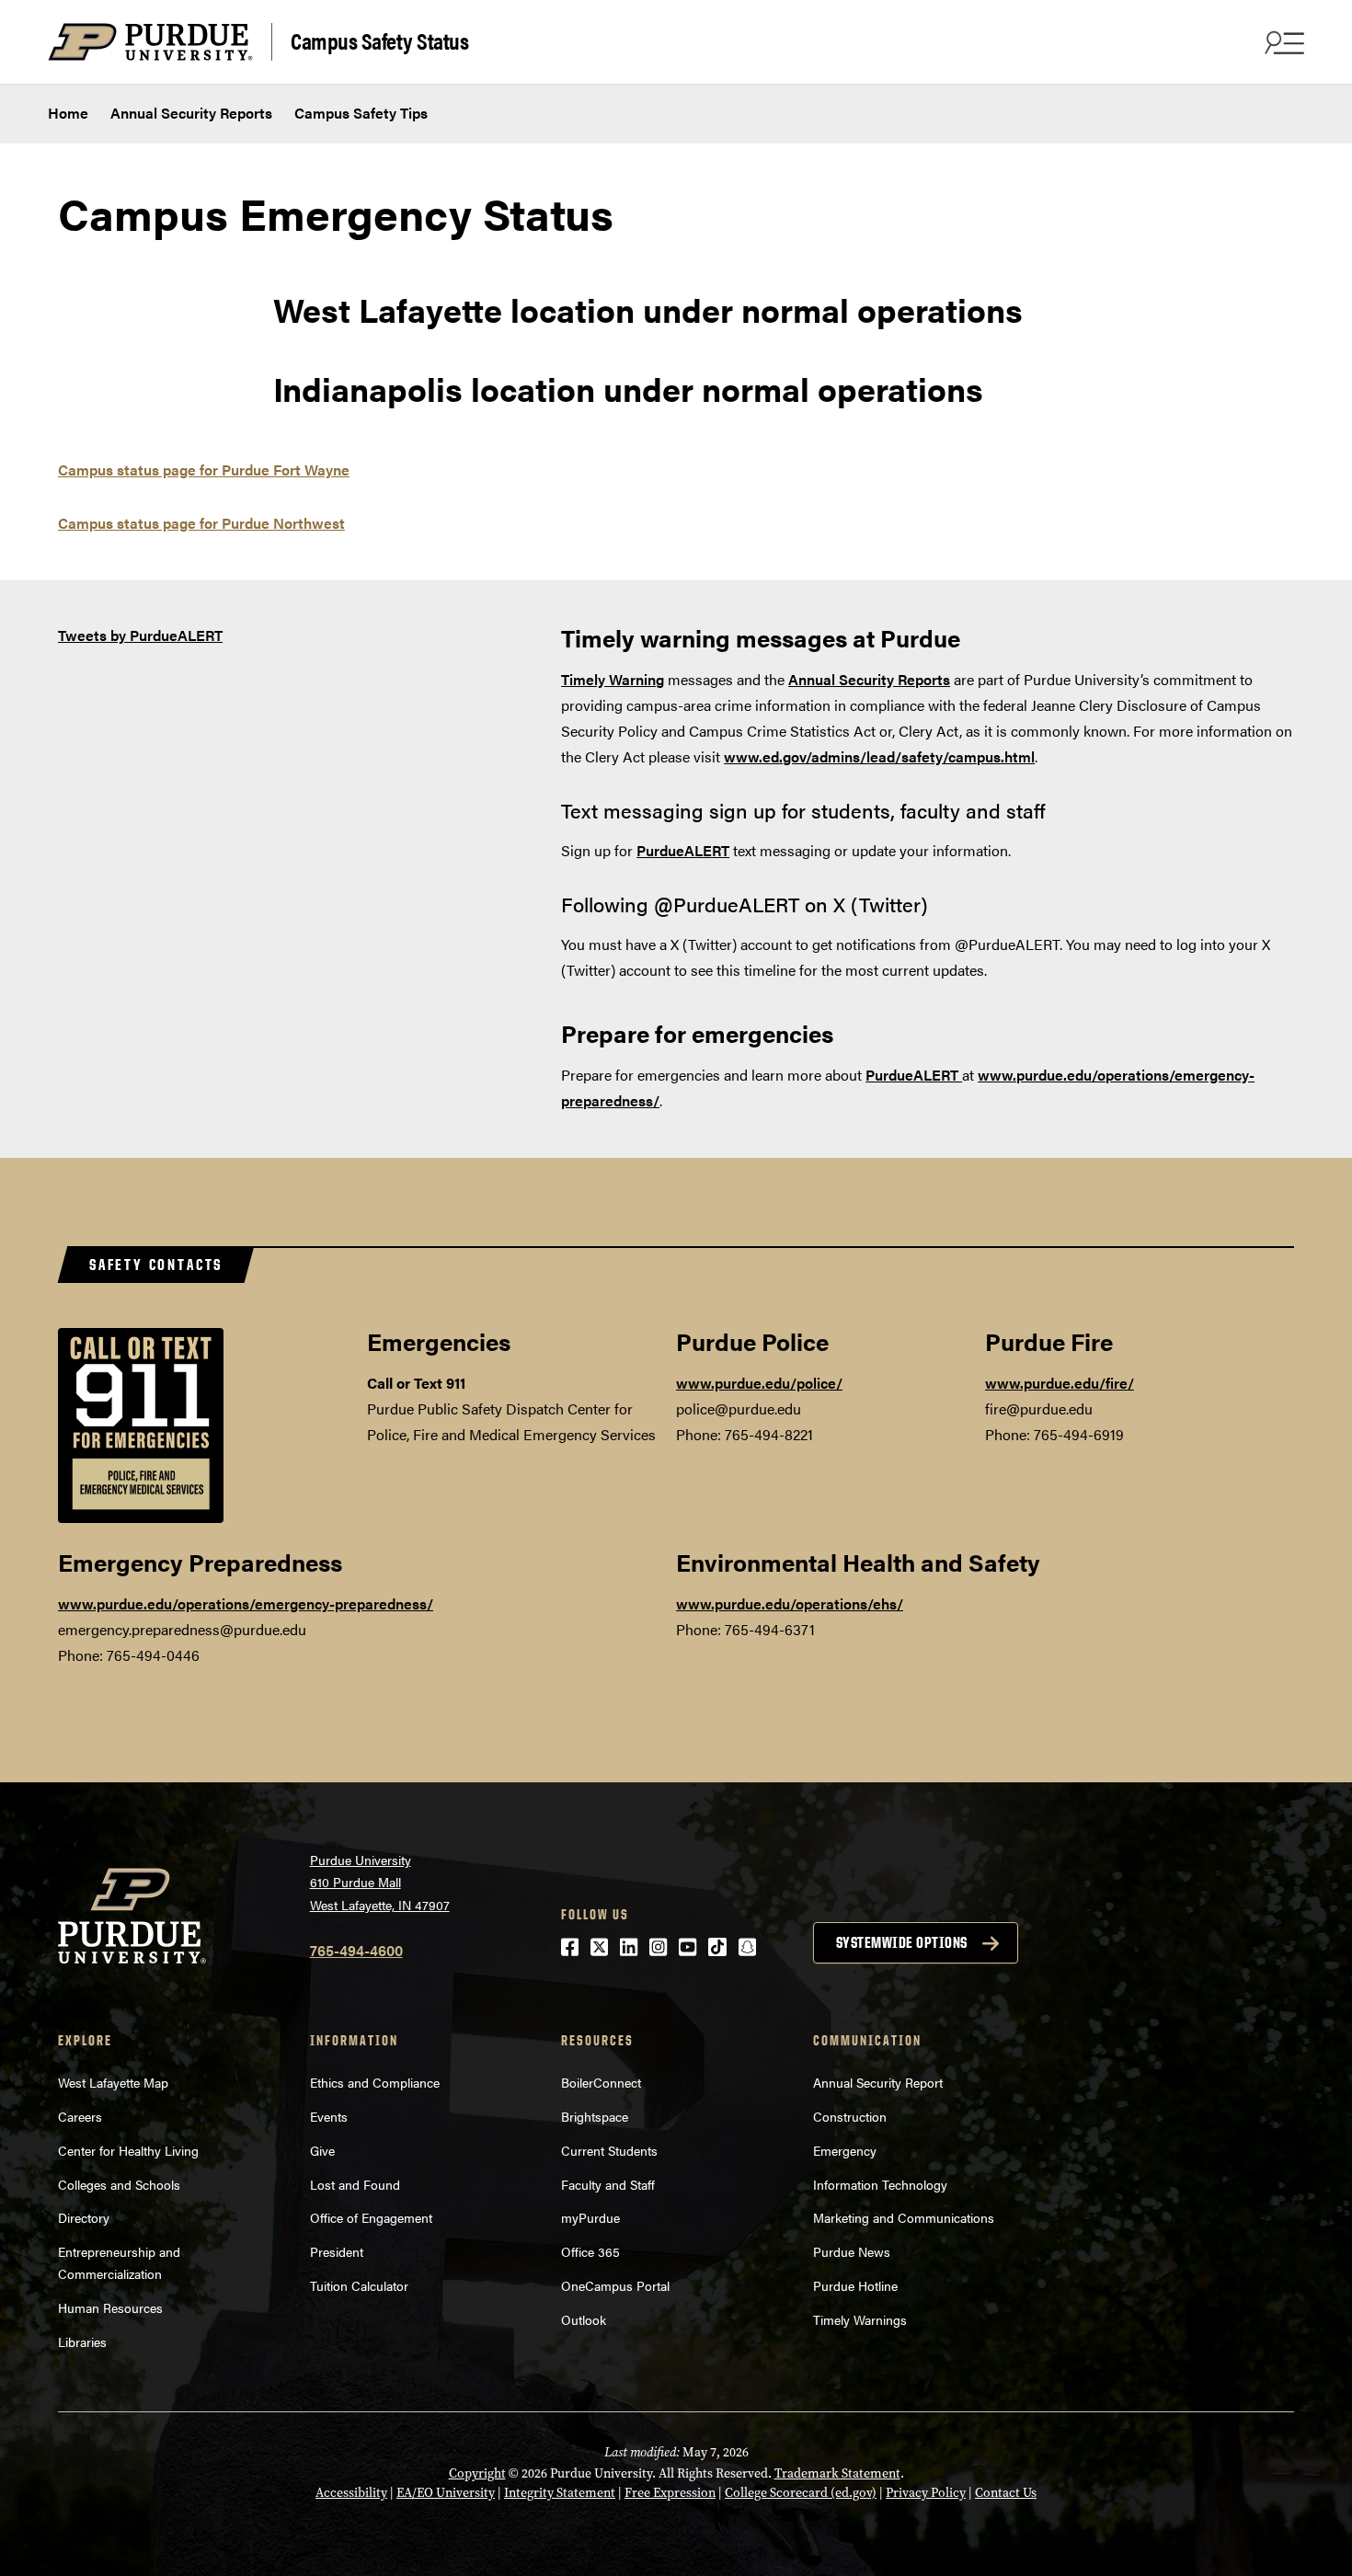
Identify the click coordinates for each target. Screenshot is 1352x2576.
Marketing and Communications (904, 2217)
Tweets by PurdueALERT (140, 635)
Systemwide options (902, 1942)
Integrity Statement (560, 2493)
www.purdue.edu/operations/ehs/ (790, 1603)
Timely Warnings (860, 2319)
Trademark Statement (837, 2473)
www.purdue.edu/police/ (759, 1383)
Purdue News (852, 2251)
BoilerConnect (601, 2082)
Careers (80, 2116)
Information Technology (880, 2184)
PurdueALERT (914, 1075)
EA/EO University (446, 2493)
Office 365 (590, 2251)
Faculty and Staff (608, 2184)
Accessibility (351, 2493)
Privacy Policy (926, 2493)
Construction (850, 2116)
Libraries (82, 2341)
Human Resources (110, 2307)
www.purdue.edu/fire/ (1060, 1383)
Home (68, 113)
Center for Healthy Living (128, 2150)
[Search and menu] (1282, 42)
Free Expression (670, 2493)
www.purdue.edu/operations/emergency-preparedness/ (246, 1603)
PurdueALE (674, 850)
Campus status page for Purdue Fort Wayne (204, 469)
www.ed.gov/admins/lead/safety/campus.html (879, 756)
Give (322, 2150)
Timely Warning (613, 679)
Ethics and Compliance (375, 2082)
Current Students (609, 2150)
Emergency (845, 2150)
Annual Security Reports (191, 113)
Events (329, 2116)
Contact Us (1006, 2493)
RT (721, 850)
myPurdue (590, 2217)
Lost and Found (355, 2184)
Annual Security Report (878, 2082)
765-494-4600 (356, 1950)
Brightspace (595, 2116)
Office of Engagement (371, 2217)
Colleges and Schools (119, 2184)
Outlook (584, 2319)
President (337, 2251)
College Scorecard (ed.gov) (801, 2493)
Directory (84, 2217)
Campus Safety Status (379, 40)
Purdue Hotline (855, 2285)
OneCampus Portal (615, 2285)
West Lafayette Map (113, 2082)
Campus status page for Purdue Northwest (201, 523)
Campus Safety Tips (361, 113)
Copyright (477, 2473)
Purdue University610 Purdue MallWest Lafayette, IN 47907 (380, 1882)
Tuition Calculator (359, 2285)
